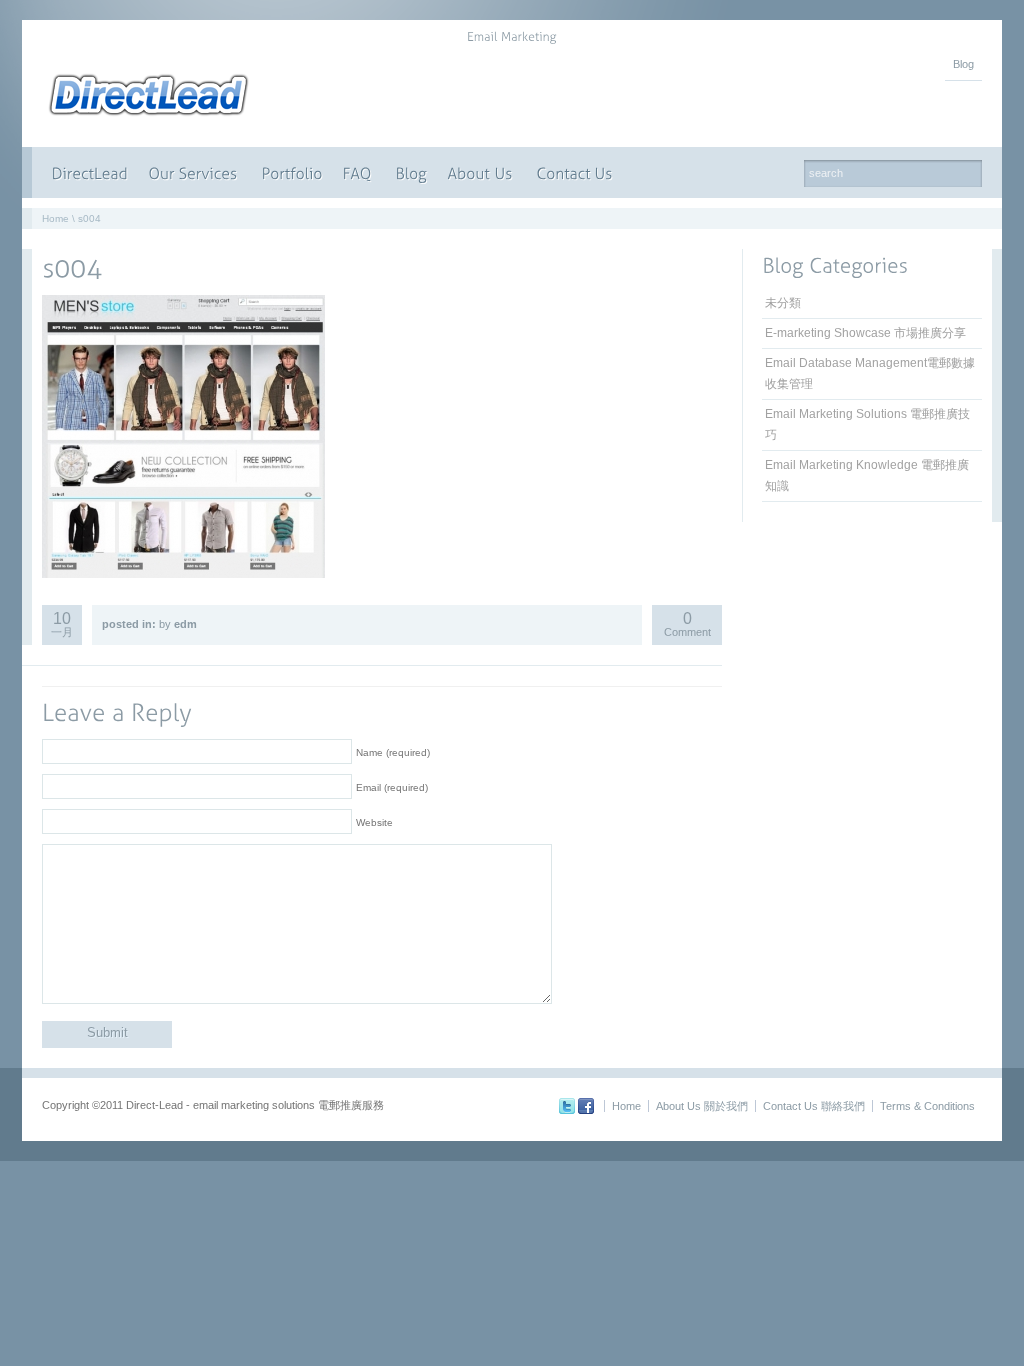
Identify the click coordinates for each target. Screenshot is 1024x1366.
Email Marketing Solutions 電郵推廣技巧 (867, 424)
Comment (687, 626)
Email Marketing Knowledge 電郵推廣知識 (867, 475)
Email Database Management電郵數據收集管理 (870, 373)
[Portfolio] (292, 172)
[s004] (72, 267)
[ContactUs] (577, 172)
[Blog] (412, 172)
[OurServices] (195, 172)
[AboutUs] (482, 172)
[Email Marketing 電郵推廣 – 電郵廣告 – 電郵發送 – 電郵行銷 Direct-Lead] (148, 116)
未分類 (783, 303)
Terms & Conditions (927, 1106)
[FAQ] (359, 172)
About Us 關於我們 (702, 1106)
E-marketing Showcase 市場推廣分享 (865, 333)
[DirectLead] (90, 172)
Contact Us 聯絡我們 (814, 1106)
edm (185, 624)
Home (55, 218)
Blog (963, 64)
